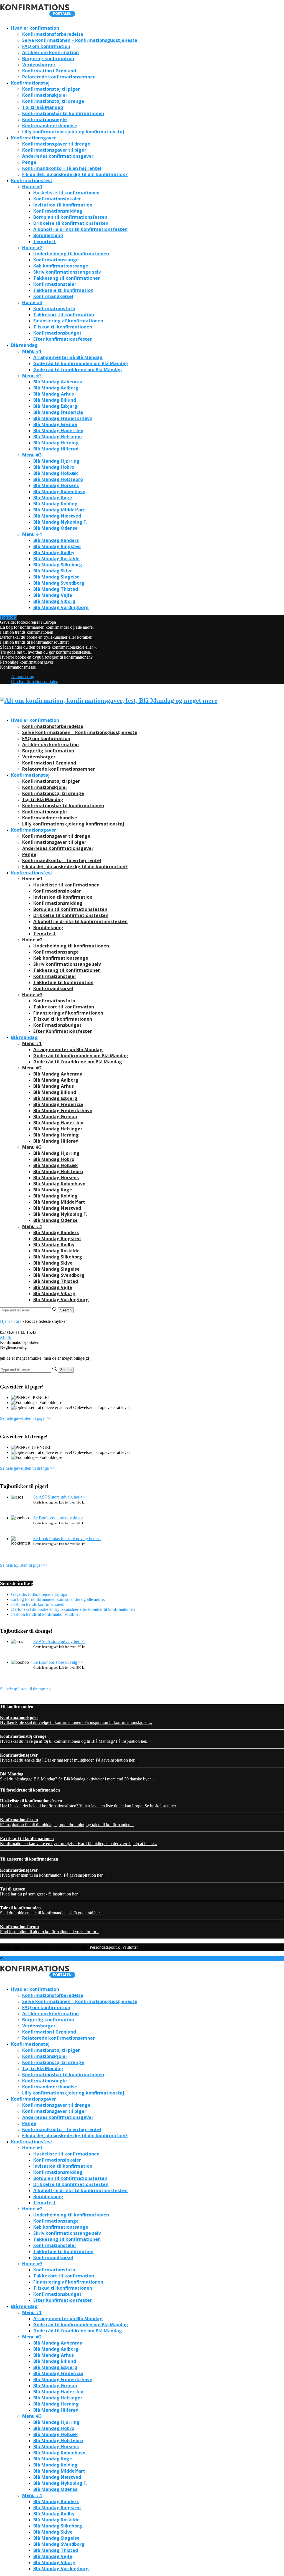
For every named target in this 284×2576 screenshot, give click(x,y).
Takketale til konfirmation (63, 290)
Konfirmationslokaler (57, 199)
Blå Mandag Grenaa (55, 424)
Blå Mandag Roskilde (56, 559)
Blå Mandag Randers (56, 540)
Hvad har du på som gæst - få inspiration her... (40, 1891)
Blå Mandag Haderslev (58, 430)
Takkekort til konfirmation (64, 315)
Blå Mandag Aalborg (56, 388)
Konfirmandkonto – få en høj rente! (62, 168)
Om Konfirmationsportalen (35, 681)
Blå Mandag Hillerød (56, 449)
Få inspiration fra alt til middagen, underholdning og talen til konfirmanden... (67, 1822)
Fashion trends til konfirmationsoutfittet (34, 642)
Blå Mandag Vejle (53, 595)
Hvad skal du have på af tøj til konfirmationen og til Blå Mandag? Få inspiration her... (75, 1739)
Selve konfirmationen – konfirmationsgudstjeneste (80, 40)
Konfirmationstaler (55, 284)
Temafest (45, 241)
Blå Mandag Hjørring (56, 461)
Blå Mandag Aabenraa (58, 382)
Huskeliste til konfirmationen (66, 193)
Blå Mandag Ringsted (57, 546)
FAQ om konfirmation (46, 46)
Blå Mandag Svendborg (59, 583)
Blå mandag (24, 345)
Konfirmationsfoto (54, 309)
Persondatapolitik (105, 1947)
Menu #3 (32, 455)
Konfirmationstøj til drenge (53, 101)
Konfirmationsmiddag (58, 211)
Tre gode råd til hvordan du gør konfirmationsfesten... (47, 652)
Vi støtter (130, 1947)
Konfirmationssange (56, 260)
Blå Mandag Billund (55, 400)
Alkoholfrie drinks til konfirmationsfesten (80, 229)
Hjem (5, 1321)
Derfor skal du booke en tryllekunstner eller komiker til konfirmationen (73, 1609)
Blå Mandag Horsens (56, 485)
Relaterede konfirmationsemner (59, 77)
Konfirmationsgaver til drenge (56, 144)
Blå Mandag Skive (53, 571)
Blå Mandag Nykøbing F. (60, 522)
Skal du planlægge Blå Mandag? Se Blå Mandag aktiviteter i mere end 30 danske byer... (77, 1776)
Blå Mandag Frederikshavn (63, 418)
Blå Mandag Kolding (55, 504)
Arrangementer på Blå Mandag (68, 357)
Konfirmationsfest (32, 180)
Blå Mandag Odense (55, 528)
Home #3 (32, 302)
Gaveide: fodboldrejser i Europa (28, 622)
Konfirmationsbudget (57, 333)
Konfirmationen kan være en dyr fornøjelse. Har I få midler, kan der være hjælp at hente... (78, 1841)
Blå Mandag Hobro (54, 467)
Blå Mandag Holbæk (56, 473)
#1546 (6, 1337)
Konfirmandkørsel (53, 296)
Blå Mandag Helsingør (58, 437)
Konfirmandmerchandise (50, 126)
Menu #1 (32, 351)
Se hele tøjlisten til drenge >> (26, 1689)
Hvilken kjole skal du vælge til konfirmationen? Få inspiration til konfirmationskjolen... (76, 1720)
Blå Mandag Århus (54, 394)
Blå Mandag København (59, 491)
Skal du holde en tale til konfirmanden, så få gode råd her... (51, 1910)
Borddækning (48, 235)
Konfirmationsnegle (45, 119)
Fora (17, 1321)
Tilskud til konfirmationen (63, 327)
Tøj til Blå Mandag (43, 107)
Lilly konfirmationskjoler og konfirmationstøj (73, 132)
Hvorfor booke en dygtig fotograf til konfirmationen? (46, 657)
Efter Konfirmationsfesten (63, 339)
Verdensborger (39, 65)
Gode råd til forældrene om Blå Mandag (78, 370)
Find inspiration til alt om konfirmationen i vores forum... (50, 1929)
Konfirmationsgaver (34, 138)
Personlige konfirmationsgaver (27, 662)
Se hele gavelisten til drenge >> (27, 1468)
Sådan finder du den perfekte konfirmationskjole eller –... (50, 647)
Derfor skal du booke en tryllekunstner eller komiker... (47, 637)
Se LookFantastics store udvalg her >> (67, 1539)
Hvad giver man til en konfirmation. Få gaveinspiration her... (53, 1873)
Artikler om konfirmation (50, 52)
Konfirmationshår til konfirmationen (63, 113)
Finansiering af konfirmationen (68, 321)
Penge (29, 162)
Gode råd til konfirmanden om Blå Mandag (81, 363)
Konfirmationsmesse (18, 667)
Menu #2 (32, 376)
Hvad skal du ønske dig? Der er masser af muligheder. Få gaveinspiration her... (69, 1758)
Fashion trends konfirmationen (27, 632)
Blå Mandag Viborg (54, 601)
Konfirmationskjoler (45, 95)
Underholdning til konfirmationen (71, 254)
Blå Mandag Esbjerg (55, 406)
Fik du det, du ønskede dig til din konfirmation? (75, 174)
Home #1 (32, 187)
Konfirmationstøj (30, 83)
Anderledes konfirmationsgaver (58, 156)
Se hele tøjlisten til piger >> (24, 1565)
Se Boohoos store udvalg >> (58, 1518)
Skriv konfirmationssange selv (67, 272)
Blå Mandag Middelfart (59, 510)
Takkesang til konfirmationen (67, 278)
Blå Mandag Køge (53, 498)
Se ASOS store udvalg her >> (59, 1497)
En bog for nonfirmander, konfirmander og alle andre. (47, 627)
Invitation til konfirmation (63, 205)
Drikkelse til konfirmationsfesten (71, 223)
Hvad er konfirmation (35, 28)
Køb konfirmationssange (61, 266)
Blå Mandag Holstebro (58, 479)
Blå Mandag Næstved (57, 516)
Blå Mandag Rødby (54, 552)
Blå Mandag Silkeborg (58, 565)
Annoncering (23, 677)
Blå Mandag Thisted (56, 589)
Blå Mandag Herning (56, 443)
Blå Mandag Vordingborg (61, 607)
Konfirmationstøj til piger (51, 89)
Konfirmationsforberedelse (53, 34)
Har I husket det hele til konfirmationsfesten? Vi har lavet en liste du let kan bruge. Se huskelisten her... (90, 1803)
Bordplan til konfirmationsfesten (70, 217)
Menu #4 (32, 534)
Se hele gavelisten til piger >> (26, 1418)
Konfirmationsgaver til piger (54, 150)
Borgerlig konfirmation (48, 58)
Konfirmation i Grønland (49, 71)
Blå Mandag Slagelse (56, 577)
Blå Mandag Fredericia (58, 412)
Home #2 (32, 248)
